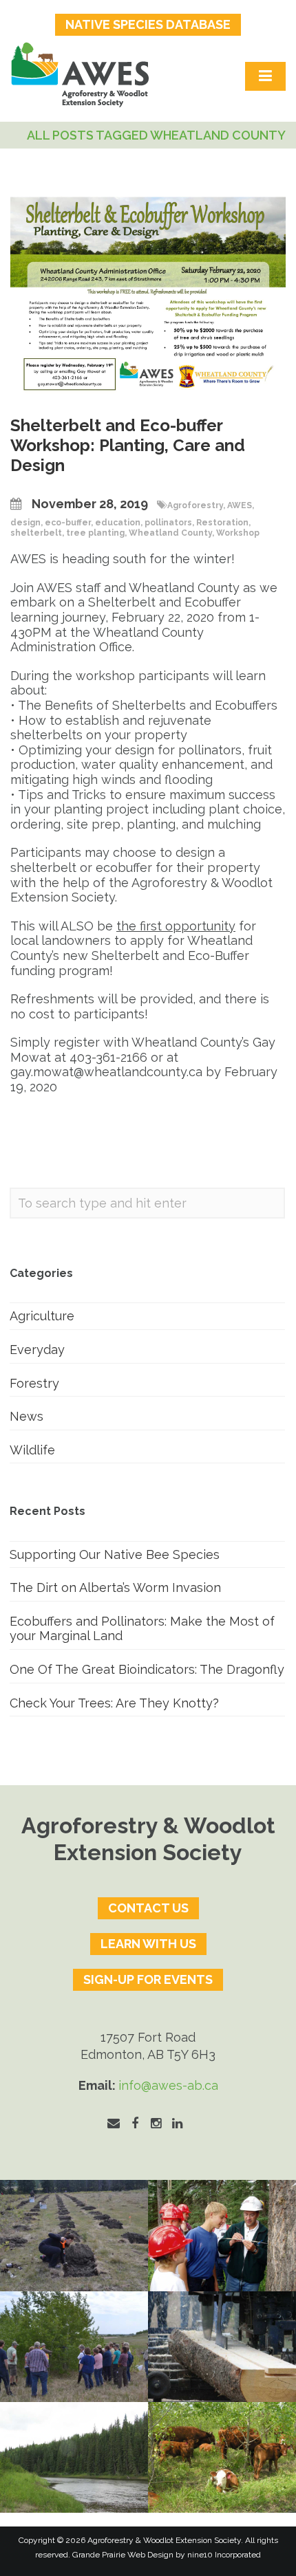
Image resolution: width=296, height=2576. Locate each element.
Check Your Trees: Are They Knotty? (114, 1703)
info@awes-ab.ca (168, 2085)
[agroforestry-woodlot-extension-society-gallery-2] (222, 2347)
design (25, 523)
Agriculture (42, 1316)
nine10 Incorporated (224, 2555)
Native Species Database (148, 24)
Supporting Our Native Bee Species (115, 1554)
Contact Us (148, 1908)
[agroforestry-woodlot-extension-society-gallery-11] (74, 2235)
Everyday (37, 1350)
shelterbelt (36, 533)
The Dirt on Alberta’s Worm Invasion (115, 1587)
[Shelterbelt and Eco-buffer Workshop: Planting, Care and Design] (148, 295)
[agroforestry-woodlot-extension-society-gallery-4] (222, 2457)
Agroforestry (195, 505)
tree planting (95, 533)
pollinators (168, 523)
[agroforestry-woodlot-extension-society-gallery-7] (74, 2347)
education (118, 523)
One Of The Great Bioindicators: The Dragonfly (147, 1669)
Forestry (34, 1383)
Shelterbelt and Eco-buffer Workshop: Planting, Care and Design (128, 445)
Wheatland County (170, 533)
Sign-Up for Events (148, 1979)
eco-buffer (68, 523)
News (27, 1416)
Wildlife (32, 1450)
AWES (240, 505)
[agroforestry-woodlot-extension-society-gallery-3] (74, 2457)
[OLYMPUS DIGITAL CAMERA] (222, 2235)
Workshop (238, 533)
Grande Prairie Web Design (123, 2555)
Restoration (222, 523)
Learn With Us (148, 1944)
